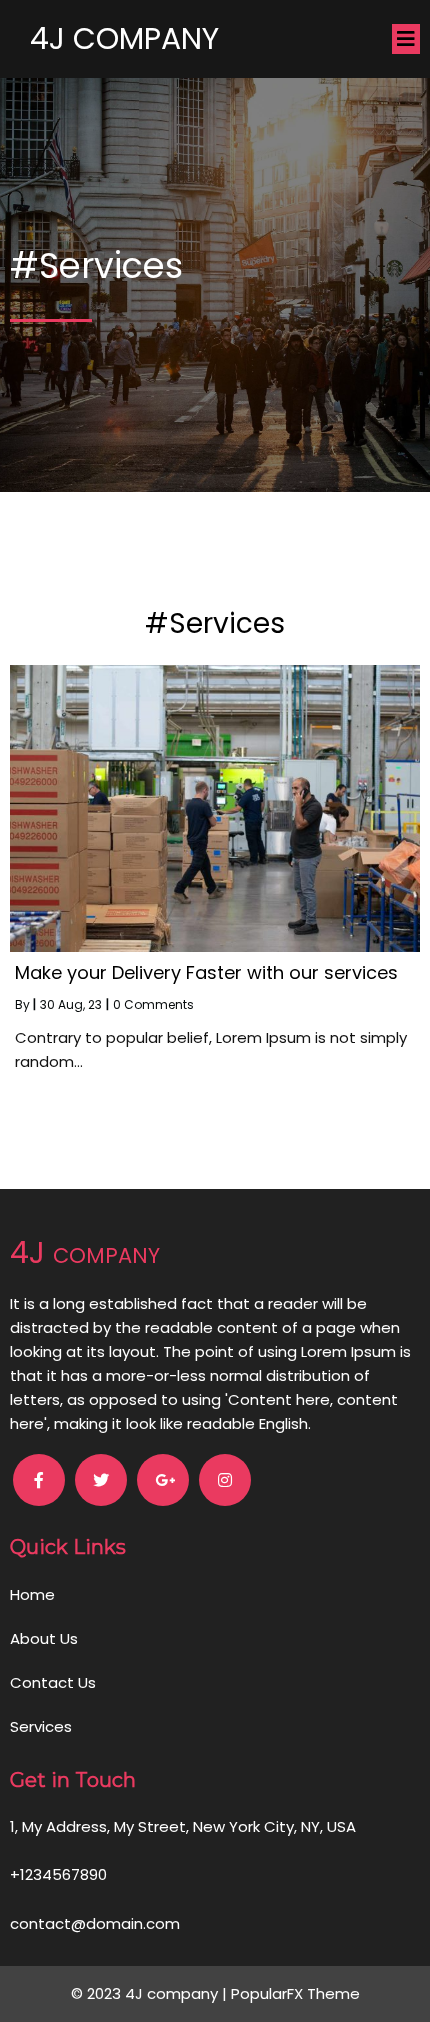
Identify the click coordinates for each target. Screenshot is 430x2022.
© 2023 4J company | (151, 1993)
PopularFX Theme (295, 1993)
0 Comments (153, 1004)
